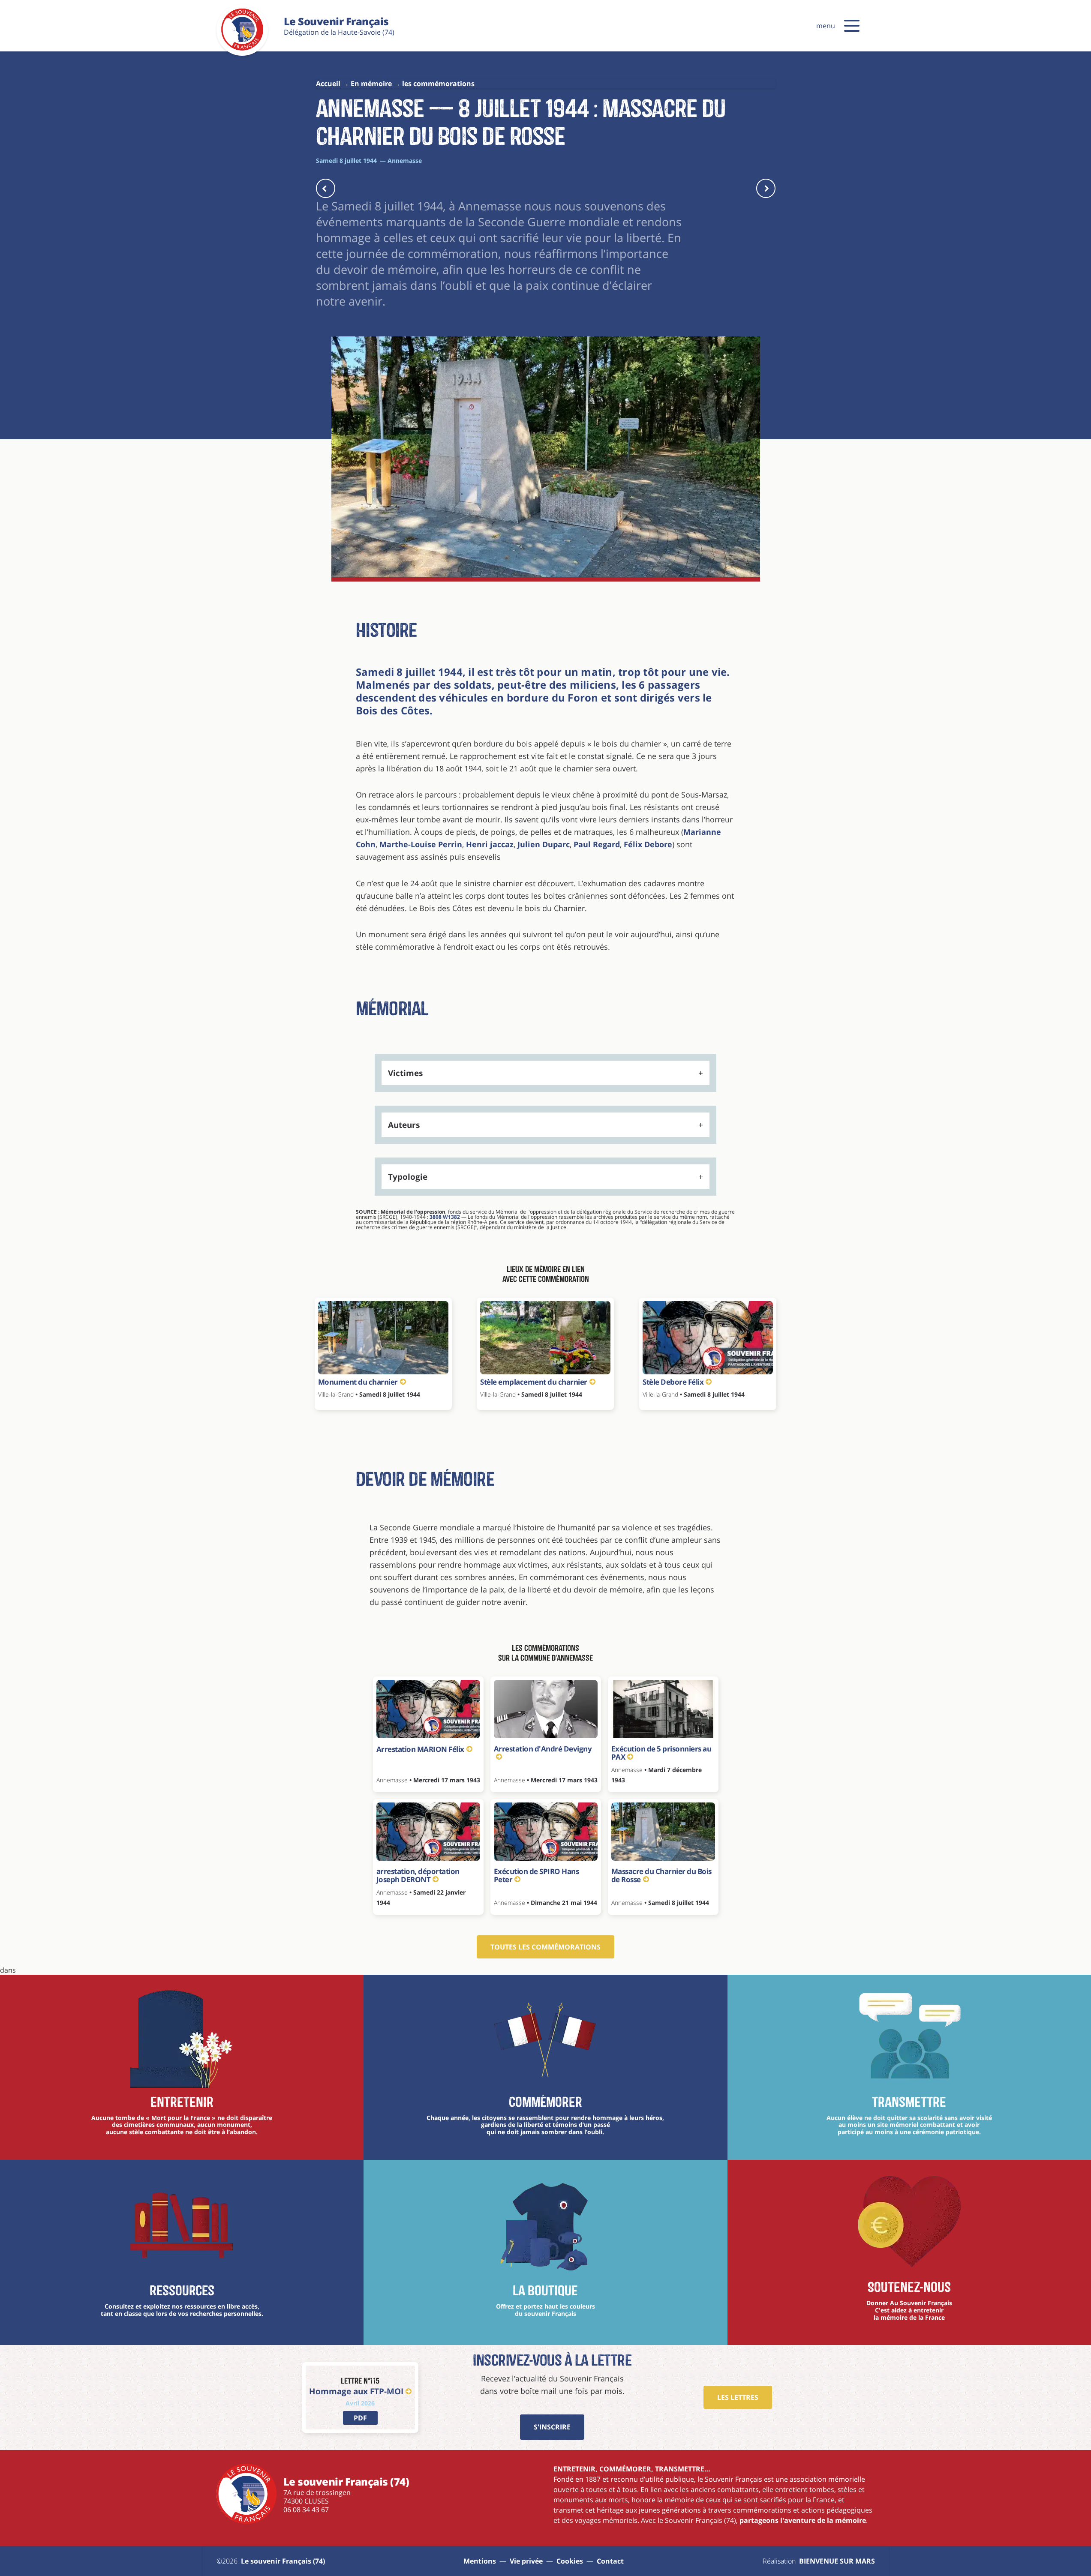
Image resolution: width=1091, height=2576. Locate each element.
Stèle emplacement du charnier (534, 1382)
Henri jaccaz (490, 844)
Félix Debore (648, 844)
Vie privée (526, 2561)
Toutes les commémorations (545, 1947)
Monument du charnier (358, 1382)
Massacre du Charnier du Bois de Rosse (661, 1876)
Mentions (480, 2561)
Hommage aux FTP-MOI (356, 2391)
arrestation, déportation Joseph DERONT (418, 1876)
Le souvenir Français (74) (283, 2561)
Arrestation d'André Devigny (543, 1749)
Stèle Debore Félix (673, 1382)
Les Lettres (738, 2397)
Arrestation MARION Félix (420, 1749)
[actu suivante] (766, 188)
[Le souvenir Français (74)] (242, 49)
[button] (852, 26)
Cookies (570, 2561)
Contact (610, 2561)
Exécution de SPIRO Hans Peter (536, 1876)
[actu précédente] (326, 188)
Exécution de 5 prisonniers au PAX (661, 1753)
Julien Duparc (544, 844)
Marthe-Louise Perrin (421, 844)
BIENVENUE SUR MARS (837, 2561)
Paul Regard (597, 844)
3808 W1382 (445, 1217)
